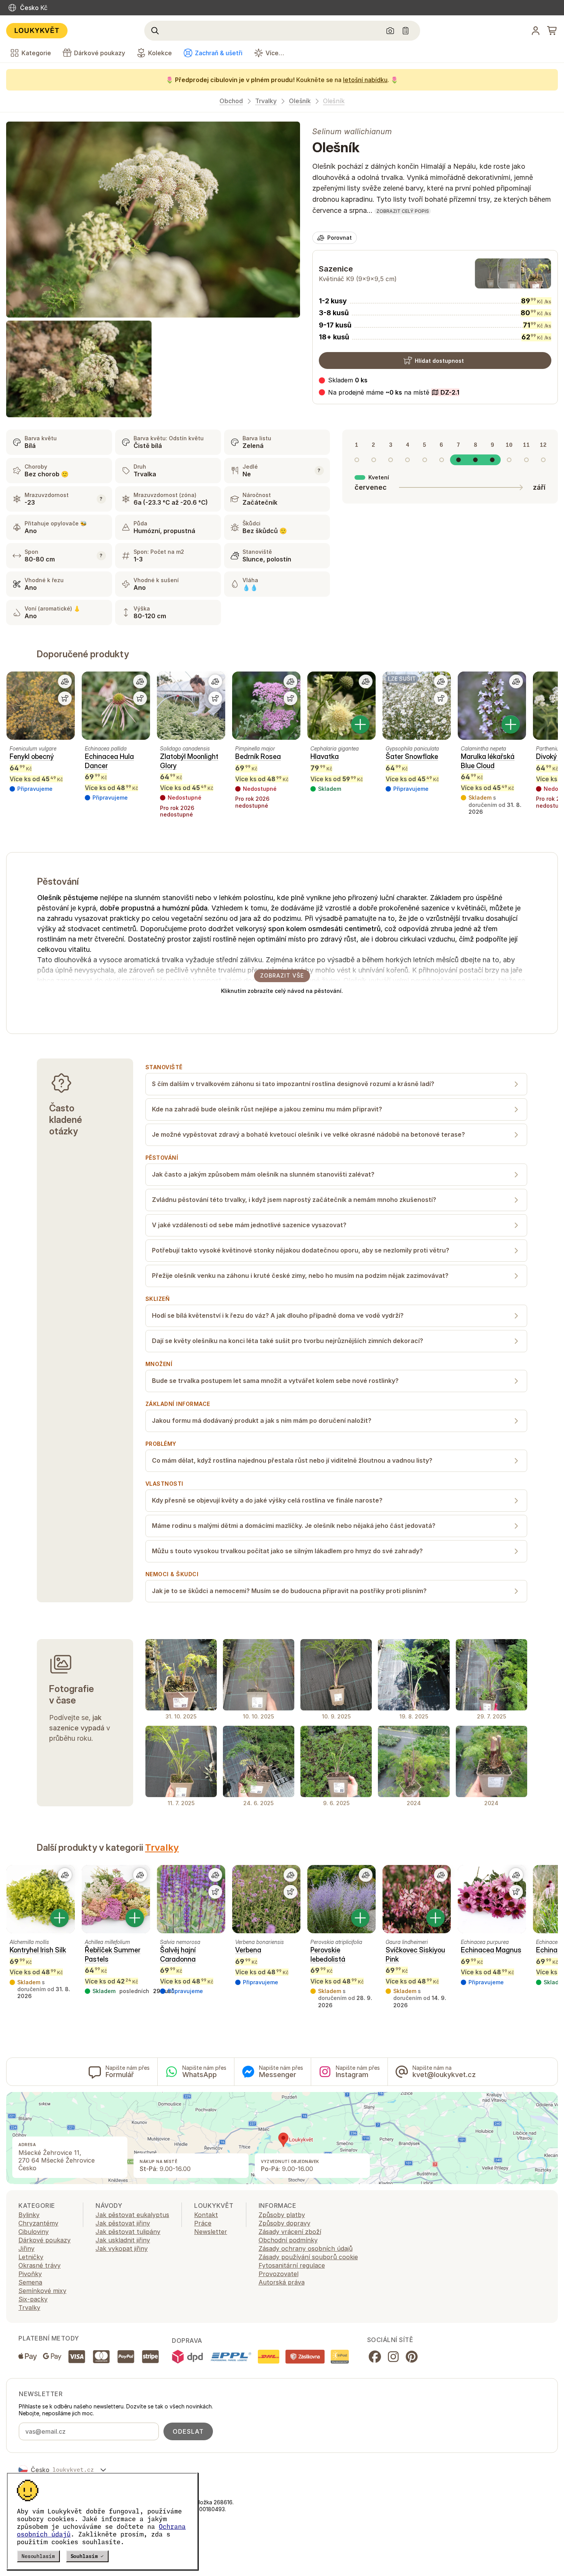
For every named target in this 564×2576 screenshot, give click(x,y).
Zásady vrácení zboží (290, 2232)
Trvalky (266, 101)
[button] (389, 392)
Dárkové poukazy (45, 2240)
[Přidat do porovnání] (65, 681)
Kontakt (206, 2215)
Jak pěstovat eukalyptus (132, 2215)
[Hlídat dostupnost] (65, 698)
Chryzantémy (38, 2223)
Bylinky (29, 2215)
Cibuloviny (34, 2232)
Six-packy (33, 2299)
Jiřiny (26, 2248)
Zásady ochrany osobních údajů (306, 2248)
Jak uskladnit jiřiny (123, 2240)
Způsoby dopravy (284, 2223)
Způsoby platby (282, 2215)
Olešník (300, 101)
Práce (203, 2223)
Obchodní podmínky (288, 2240)
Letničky (31, 2257)
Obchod (231, 101)
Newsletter (211, 2232)
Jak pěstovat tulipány (128, 2232)
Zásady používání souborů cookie (308, 2257)
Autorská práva (282, 2282)
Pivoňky (30, 2274)
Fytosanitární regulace (292, 2265)
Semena (30, 2282)
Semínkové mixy (42, 2291)
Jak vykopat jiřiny (122, 2248)
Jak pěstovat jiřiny (123, 2223)
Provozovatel (279, 2274)
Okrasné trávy (40, 2265)
